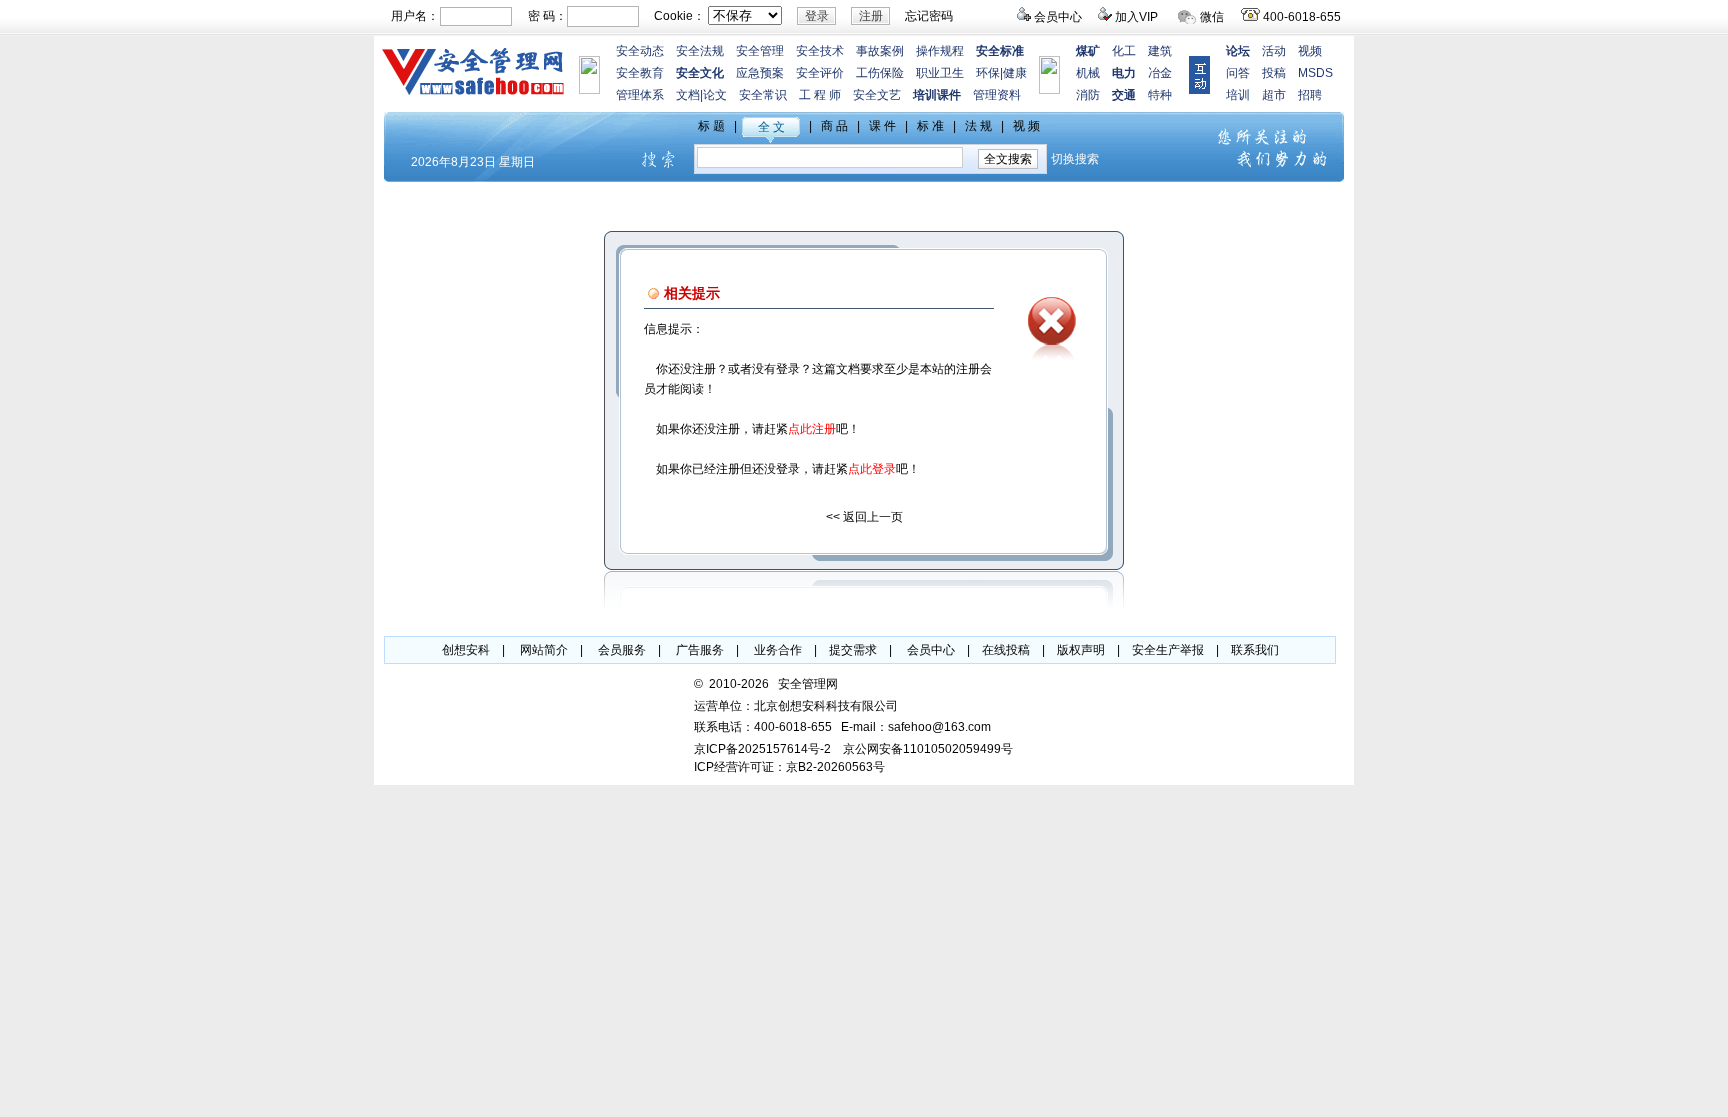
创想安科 (466, 650)
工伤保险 (880, 73)
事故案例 (880, 51)
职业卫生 (940, 73)
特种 (1160, 95)
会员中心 (1058, 17)
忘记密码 (929, 16)
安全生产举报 (1168, 650)
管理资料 (997, 95)
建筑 (1160, 51)
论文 (715, 95)
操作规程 (940, 51)
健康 (1015, 73)
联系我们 (1255, 650)
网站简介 (544, 650)
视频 (1310, 51)
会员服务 (622, 650)
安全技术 (820, 51)
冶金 (1160, 73)
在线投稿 (1006, 650)
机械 (1088, 73)
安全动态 (640, 51)
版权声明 (1081, 650)
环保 (988, 73)
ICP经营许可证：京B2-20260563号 (789, 767)
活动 (1274, 51)
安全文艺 (877, 95)
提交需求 (853, 650)
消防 (1088, 95)
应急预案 (760, 73)
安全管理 (760, 51)
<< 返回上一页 (864, 517)
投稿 (1274, 73)
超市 (1274, 95)
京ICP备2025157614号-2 (762, 749)
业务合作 (778, 650)
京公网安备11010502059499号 (928, 749)
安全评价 (820, 73)
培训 (1238, 95)
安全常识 (763, 95)
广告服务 (700, 650)
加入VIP (1136, 17)
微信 (1212, 17)
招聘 (1310, 95)
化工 (1124, 51)
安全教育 (640, 73)
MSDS (1315, 73)
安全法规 (700, 51)
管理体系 (640, 95)
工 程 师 (820, 95)
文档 (688, 95)
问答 (1238, 73)
